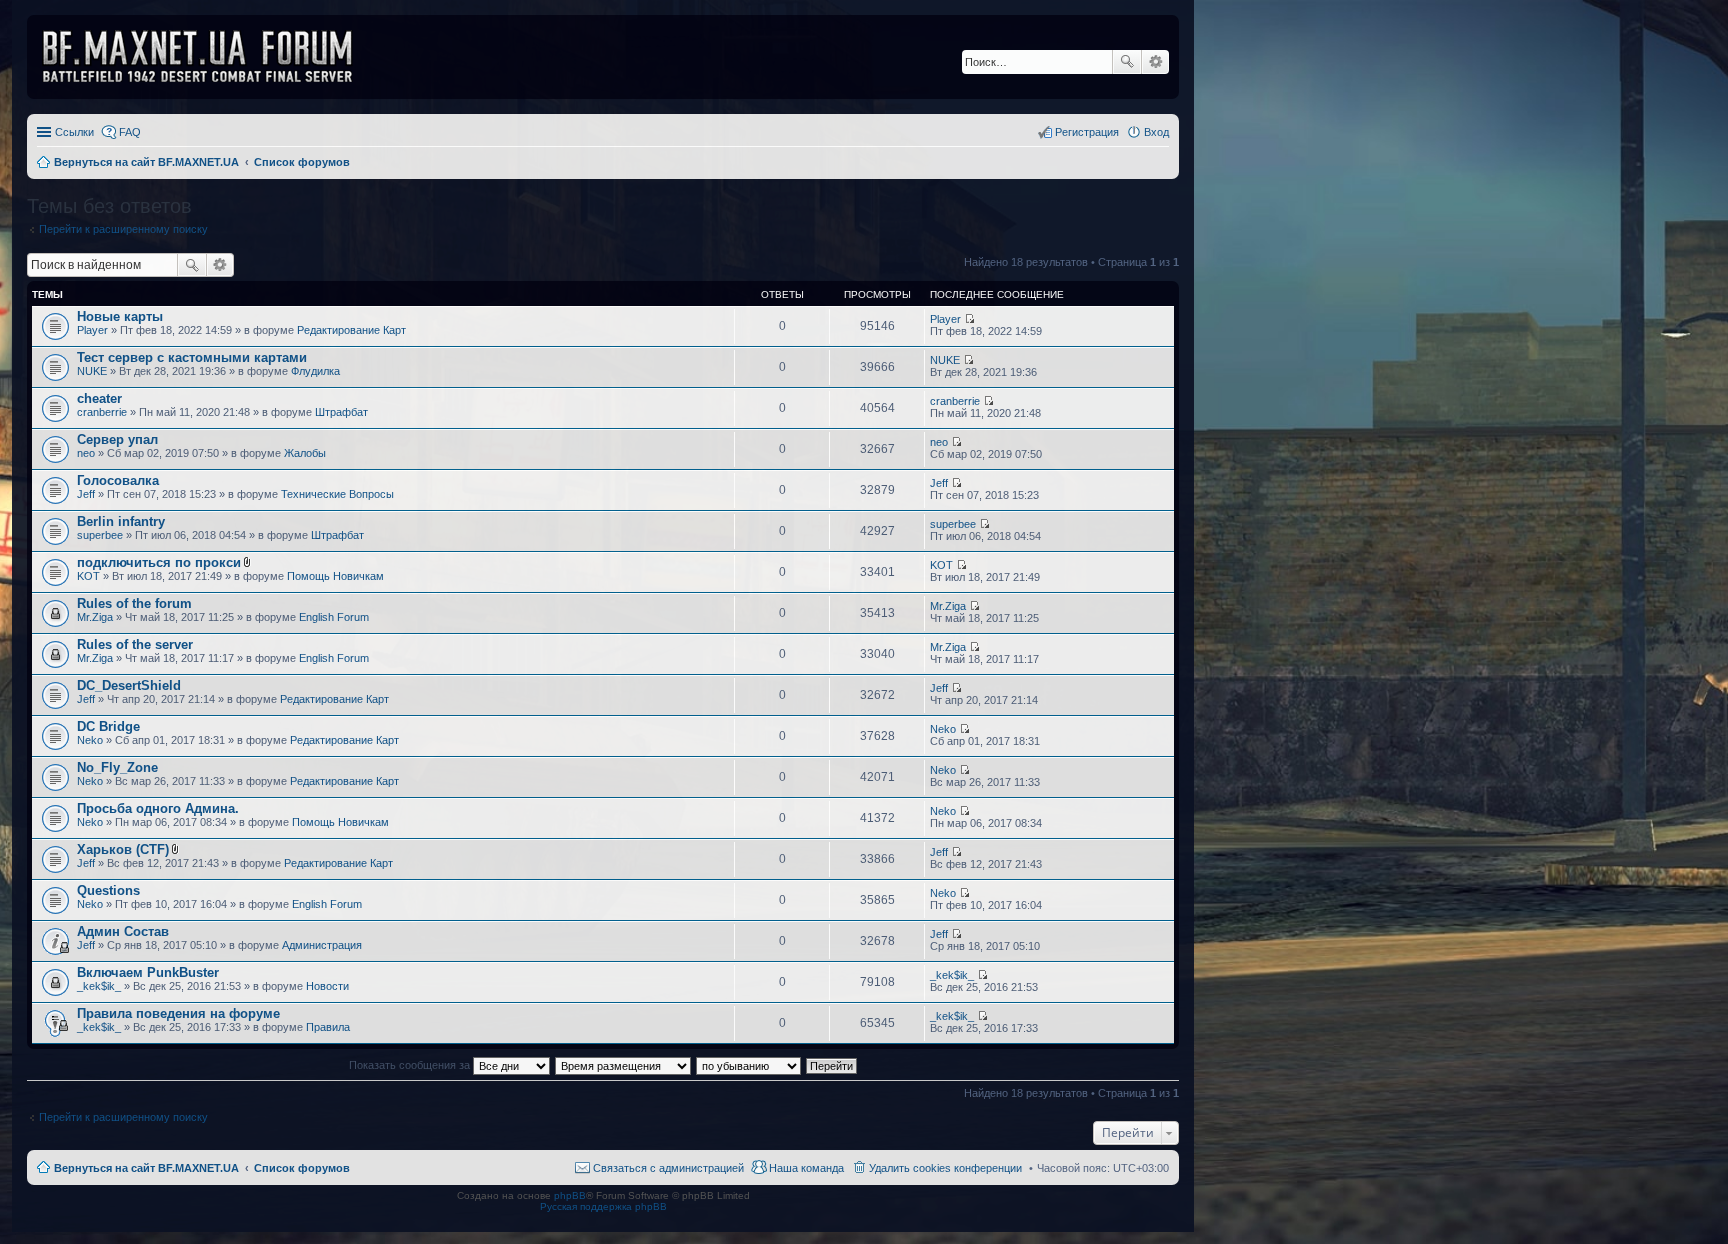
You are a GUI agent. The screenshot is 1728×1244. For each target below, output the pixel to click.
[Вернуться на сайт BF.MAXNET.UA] (210, 57)
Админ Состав (123, 931)
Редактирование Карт (351, 330)
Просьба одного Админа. (158, 808)
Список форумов (302, 1168)
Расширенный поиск (1155, 62)
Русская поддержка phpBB (603, 1206)
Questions (108, 890)
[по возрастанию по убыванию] (749, 1065)
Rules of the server (135, 644)
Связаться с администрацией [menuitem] (668, 1168)
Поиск (1127, 62)
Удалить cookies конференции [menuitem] (945, 1168)
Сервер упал (117, 439)
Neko (90, 740)
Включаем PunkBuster (148, 972)
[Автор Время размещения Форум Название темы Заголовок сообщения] (624, 1065)
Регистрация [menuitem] (1087, 132)
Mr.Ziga (95, 617)
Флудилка (315, 371)
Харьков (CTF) (123, 849)
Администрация (322, 945)
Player (92, 330)
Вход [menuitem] (1156, 132)
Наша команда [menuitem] (806, 1168)
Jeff (86, 494)
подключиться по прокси (159, 562)
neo (86, 453)
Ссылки (74, 132)
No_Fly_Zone (117, 767)
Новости (327, 986)
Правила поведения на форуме (178, 1013)
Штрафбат (341, 412)
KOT (88, 576)
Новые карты (120, 316)
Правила (328, 1027)
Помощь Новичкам (335, 576)
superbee (100, 535)
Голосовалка (118, 480)
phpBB (570, 1195)
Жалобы (305, 453)
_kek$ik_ (99, 986)
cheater (99, 398)
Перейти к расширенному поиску (123, 229)
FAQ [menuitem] (130, 132)
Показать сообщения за (411, 1065)
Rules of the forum (134, 603)
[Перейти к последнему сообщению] (969, 319)
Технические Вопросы (337, 494)
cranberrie (102, 412)
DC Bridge (108, 726)
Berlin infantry (121, 521)
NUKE (92, 371)
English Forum (334, 617)
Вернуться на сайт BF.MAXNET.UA (146, 1168)
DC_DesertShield (129, 685)
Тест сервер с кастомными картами (192, 357)
